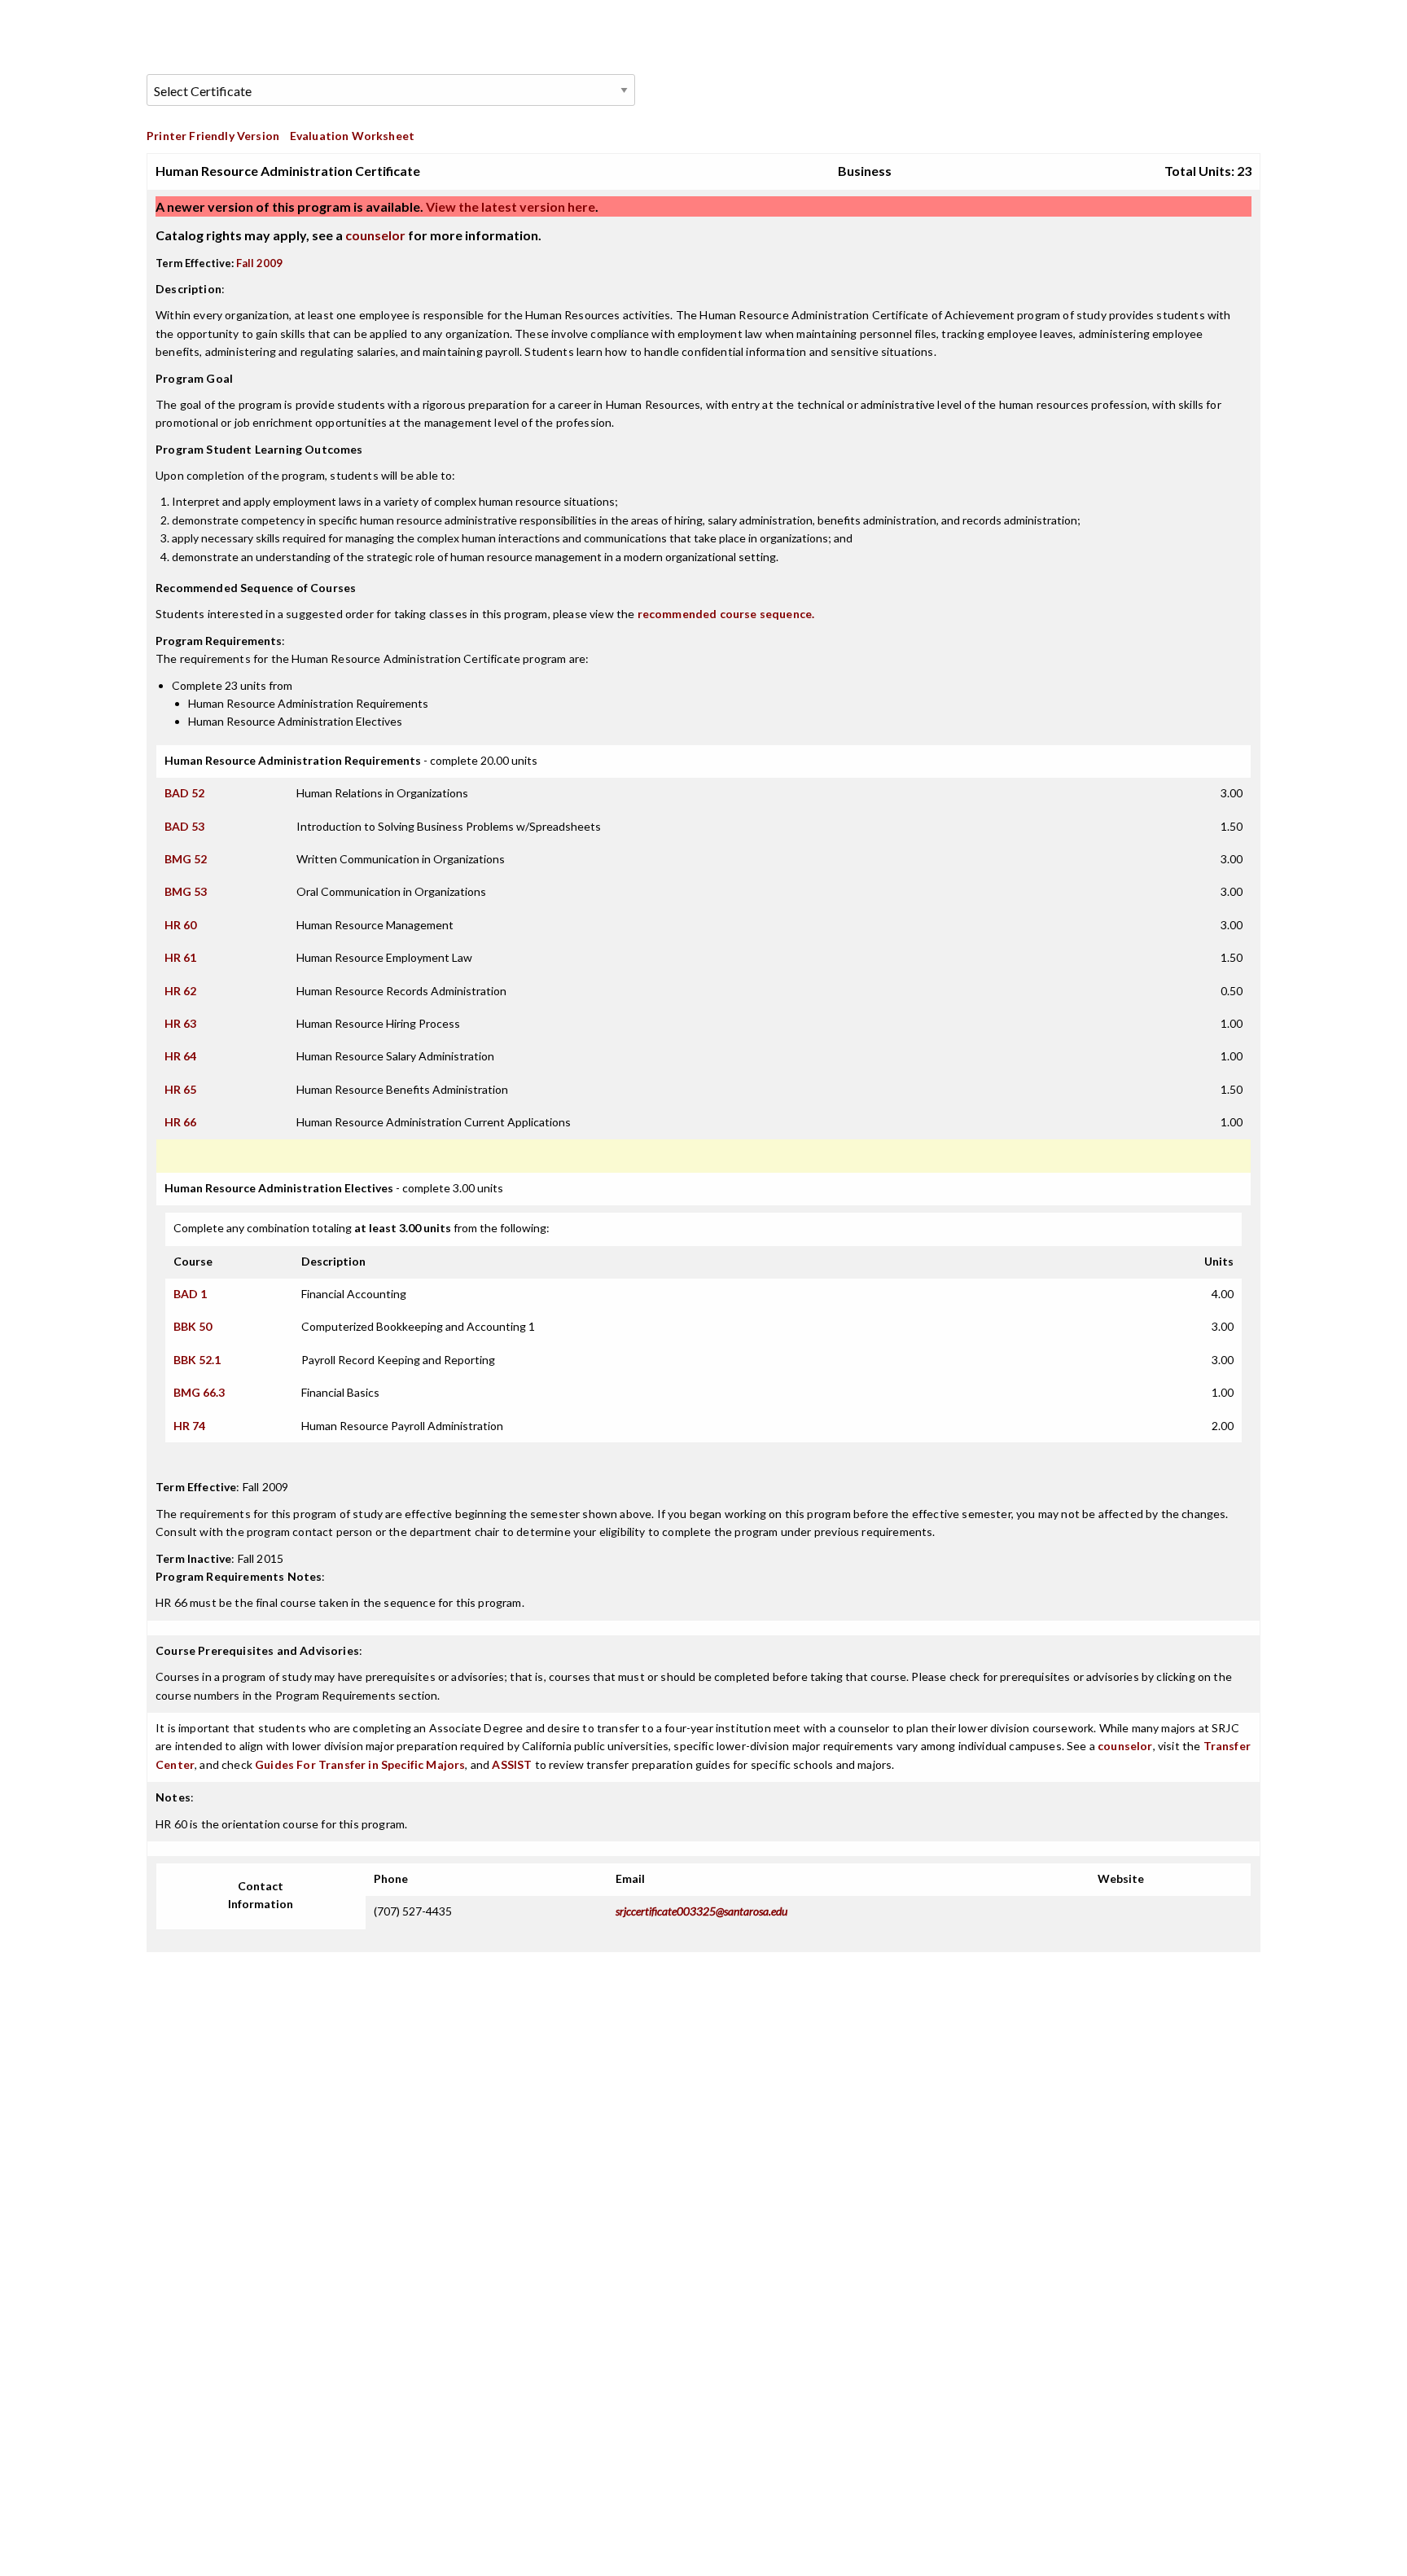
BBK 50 (193, 1326)
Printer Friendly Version (213, 136)
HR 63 (180, 1023)
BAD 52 (184, 793)
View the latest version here (509, 206)
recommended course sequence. (726, 614)
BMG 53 (186, 891)
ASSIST (512, 1764)
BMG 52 (186, 859)
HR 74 (189, 1426)
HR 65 (180, 1089)
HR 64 (180, 1056)
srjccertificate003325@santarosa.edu (701, 1911)
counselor (375, 235)
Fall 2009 (259, 263)
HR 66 (180, 1122)
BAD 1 (190, 1294)
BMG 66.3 (199, 1392)
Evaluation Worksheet (352, 136)
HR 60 (180, 925)
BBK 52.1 (197, 1360)
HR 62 (180, 991)
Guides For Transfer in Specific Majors (360, 1764)
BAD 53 (184, 826)
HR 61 (180, 957)
